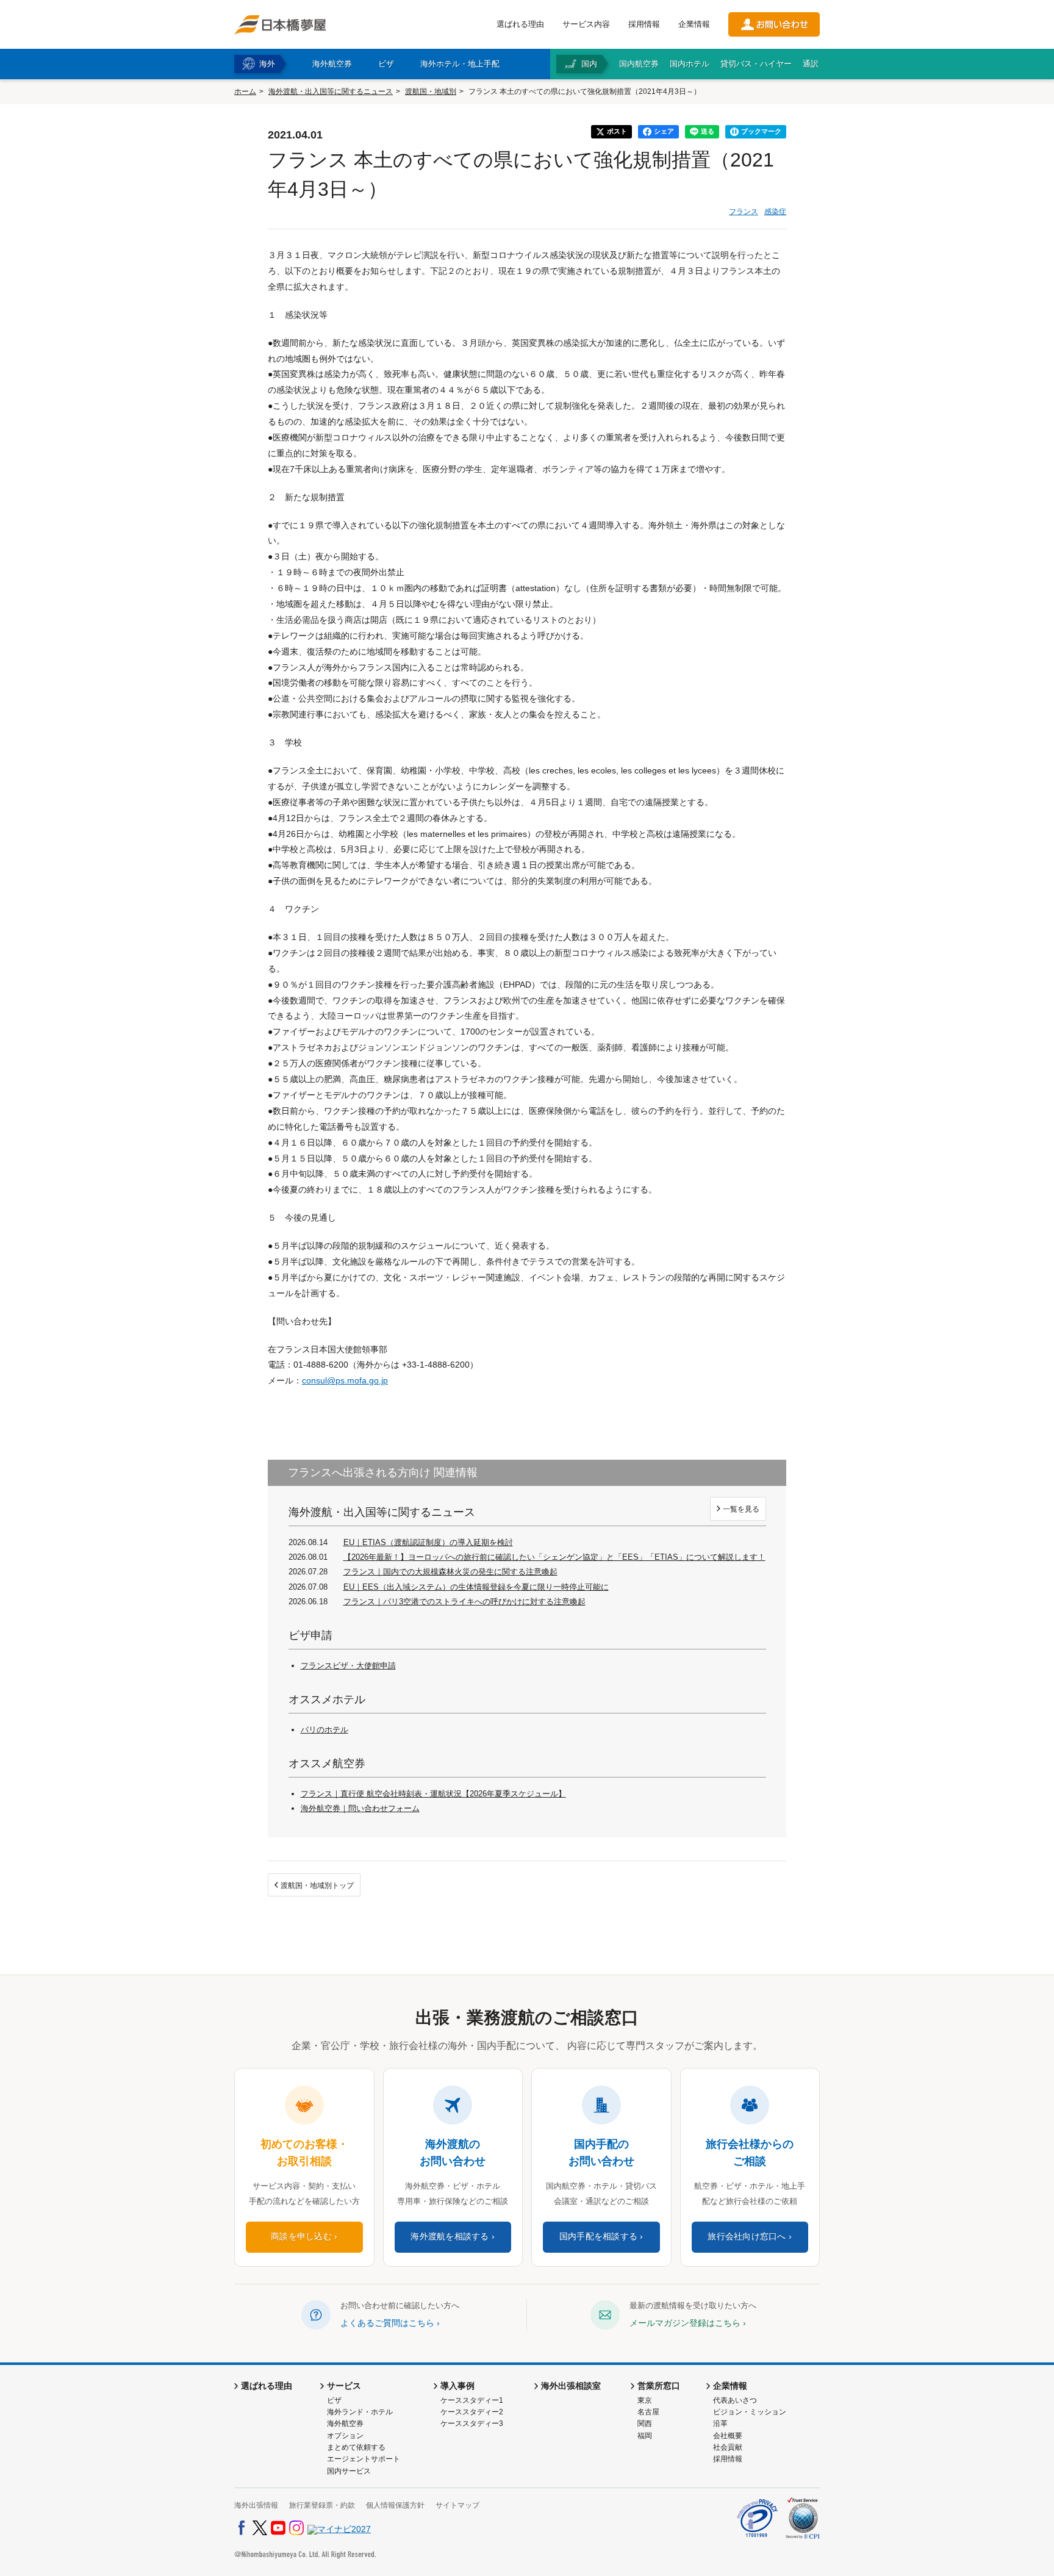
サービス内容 (586, 24)
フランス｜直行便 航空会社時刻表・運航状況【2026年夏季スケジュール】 (433, 1794)
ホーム (245, 91)
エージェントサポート (364, 2459)
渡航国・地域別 (431, 91)
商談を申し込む (301, 2237)
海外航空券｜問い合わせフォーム (360, 1808)
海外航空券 (345, 2424)
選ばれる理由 (520, 24)
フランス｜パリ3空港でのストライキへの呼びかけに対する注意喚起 (464, 1602)
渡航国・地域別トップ (317, 1885)
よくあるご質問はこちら (387, 2323)
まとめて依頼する (356, 2447)
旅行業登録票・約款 (322, 2505)
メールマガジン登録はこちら (685, 2323)
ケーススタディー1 (472, 2400)
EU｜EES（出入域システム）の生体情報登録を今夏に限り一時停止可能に (476, 1587)
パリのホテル (324, 1730)
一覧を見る (741, 1509)
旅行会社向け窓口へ (747, 2237)
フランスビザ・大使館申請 (348, 1666)
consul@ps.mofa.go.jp (345, 1380)
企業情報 (694, 24)
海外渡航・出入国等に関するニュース (331, 91)
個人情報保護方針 (395, 2505)
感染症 (775, 212)
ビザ (334, 2400)
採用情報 (644, 24)
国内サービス (349, 2471)
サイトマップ (457, 2505)
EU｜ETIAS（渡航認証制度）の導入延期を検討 (428, 1542)
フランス (744, 212)
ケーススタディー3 (472, 2424)
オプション (345, 2436)
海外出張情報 (256, 2505)
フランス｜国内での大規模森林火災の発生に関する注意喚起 (450, 1572)
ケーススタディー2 (472, 2412)
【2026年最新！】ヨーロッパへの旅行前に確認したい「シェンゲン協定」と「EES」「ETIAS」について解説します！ (554, 1557)
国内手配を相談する (598, 2237)
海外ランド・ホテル (360, 2412)
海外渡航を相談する (450, 2237)
